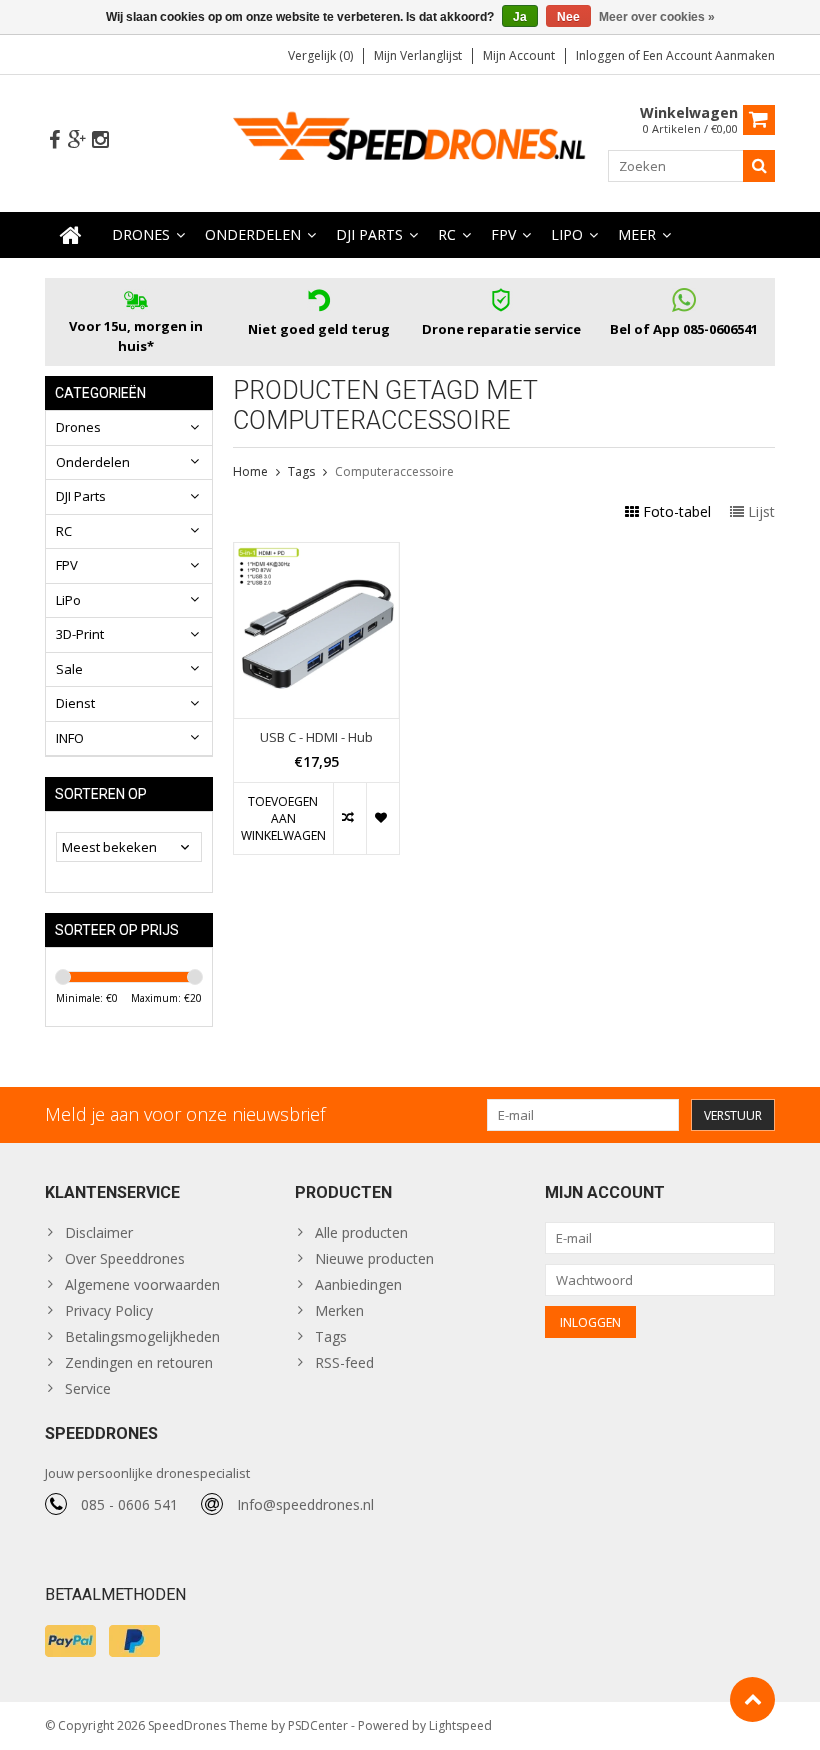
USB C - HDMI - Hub (316, 737)
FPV (503, 234)
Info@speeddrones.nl (305, 1504)
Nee (568, 17)
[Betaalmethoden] (70, 1641)
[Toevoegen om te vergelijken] (349, 818)
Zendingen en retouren (139, 1362)
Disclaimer (99, 1232)
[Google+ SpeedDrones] (77, 140)
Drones (141, 234)
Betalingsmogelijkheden (142, 1336)
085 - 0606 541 (129, 1504)
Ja (520, 17)
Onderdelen (253, 234)
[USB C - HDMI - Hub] (316, 553)
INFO (70, 738)
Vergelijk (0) (320, 55)
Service (88, 1388)
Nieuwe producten (374, 1258)
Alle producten (361, 1232)
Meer (637, 234)
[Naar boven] (752, 1699)
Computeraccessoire (394, 471)
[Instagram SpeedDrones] (100, 140)
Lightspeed (460, 1725)
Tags (301, 471)
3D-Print (80, 634)
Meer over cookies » (657, 17)
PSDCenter (318, 1725)
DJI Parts (369, 234)
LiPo (567, 234)
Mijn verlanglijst (418, 55)
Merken (339, 1310)
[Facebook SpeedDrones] (54, 140)
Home (250, 471)
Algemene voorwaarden (142, 1284)
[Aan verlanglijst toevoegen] (382, 818)
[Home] (71, 235)
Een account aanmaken (709, 55)
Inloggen (602, 55)
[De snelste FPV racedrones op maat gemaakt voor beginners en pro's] (410, 141)
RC (447, 234)
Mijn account (519, 55)
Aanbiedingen (358, 1284)
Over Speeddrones (125, 1258)
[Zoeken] (759, 166)
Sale (69, 669)
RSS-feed (344, 1362)
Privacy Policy (109, 1310)
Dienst (75, 703)
